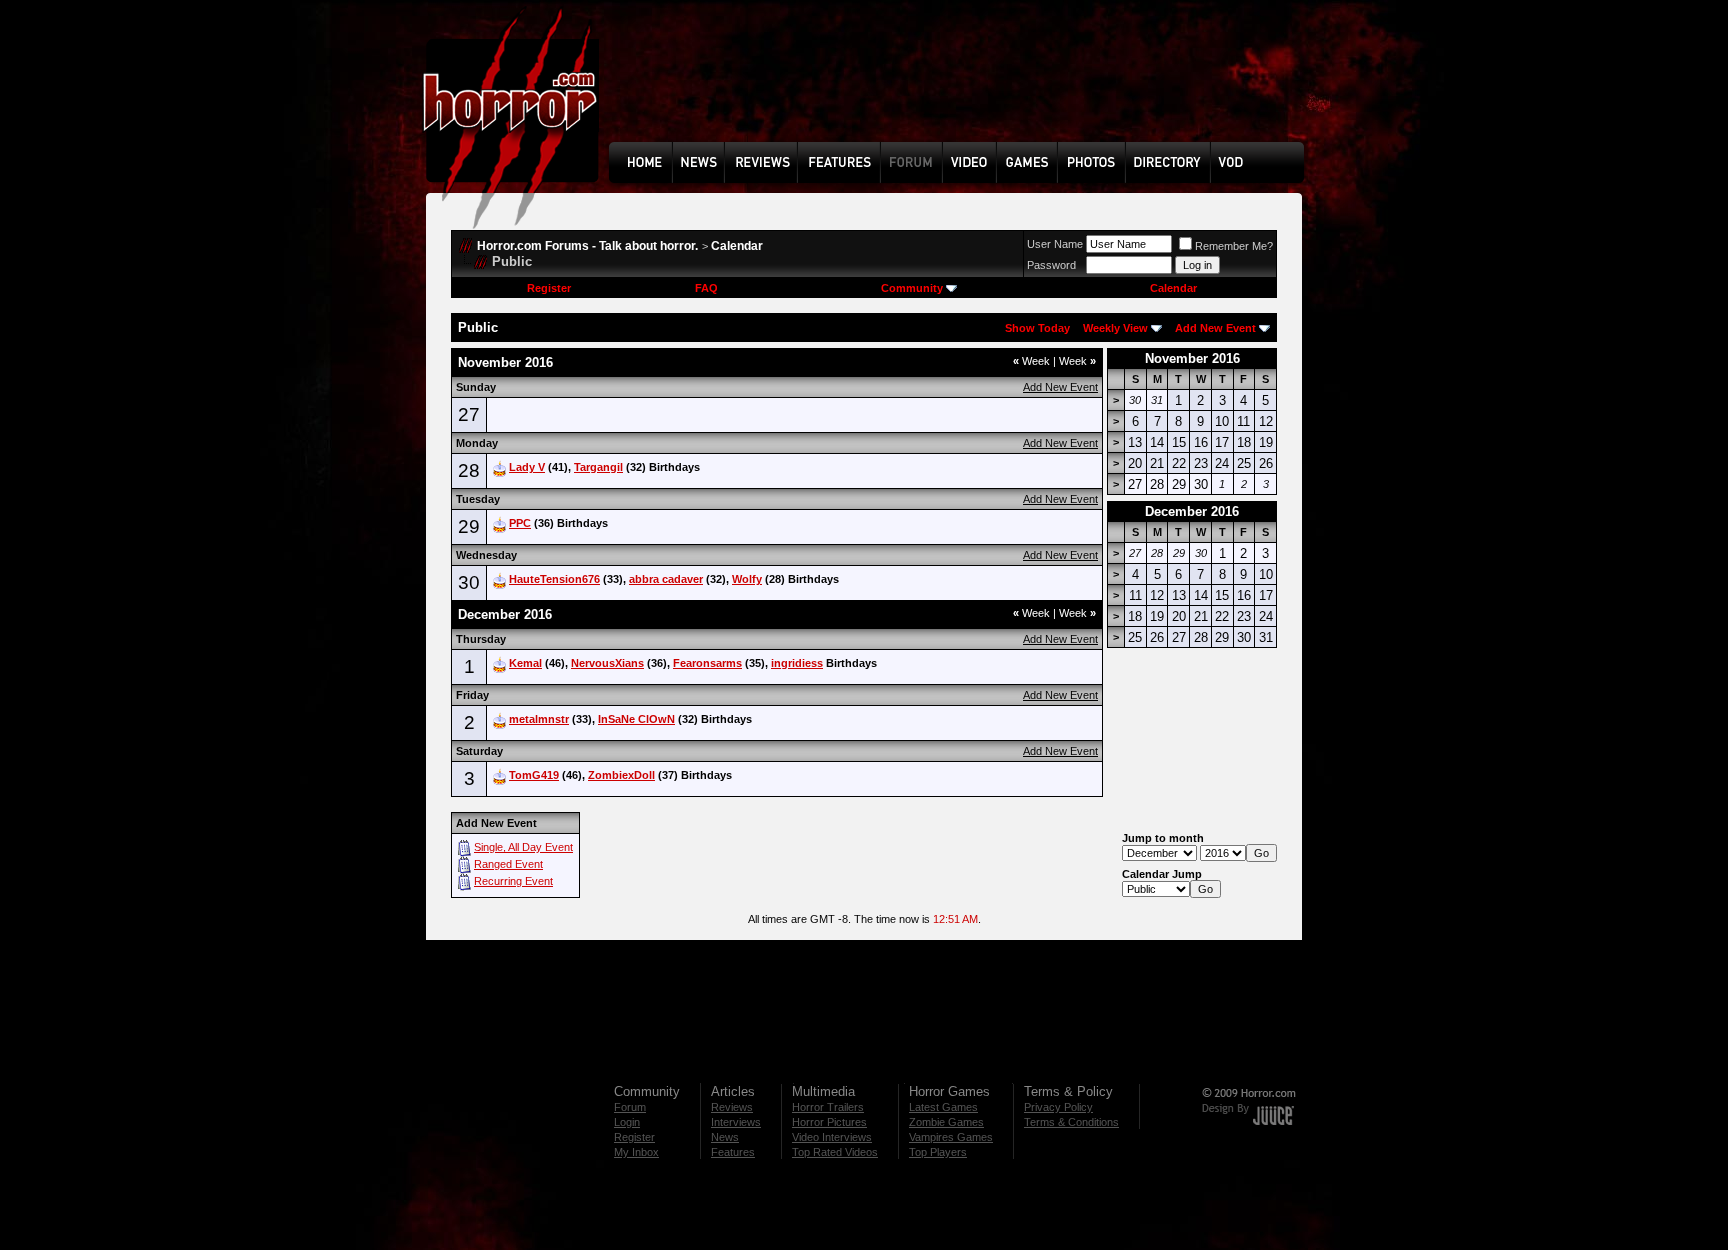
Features (733, 1152)
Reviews (732, 1107)
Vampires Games (951, 1137)
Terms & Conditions (1071, 1122)
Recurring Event (513, 881)
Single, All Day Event (523, 847)
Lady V (527, 467)
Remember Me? (1234, 246)
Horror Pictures (829, 1122)
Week (1031, 361)
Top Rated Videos (835, 1152)
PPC (520, 523)
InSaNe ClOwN (636, 719)
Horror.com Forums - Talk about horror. (587, 246)
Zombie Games (946, 1122)
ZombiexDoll (621, 775)
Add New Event (1215, 328)
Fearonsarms (707, 663)
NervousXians (607, 663)
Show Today (1037, 328)
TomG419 (534, 775)
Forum (630, 1107)
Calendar (737, 246)
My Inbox (636, 1152)
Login (627, 1122)
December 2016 (1192, 511)
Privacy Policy (1058, 1107)
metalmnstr (539, 719)
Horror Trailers (828, 1107)
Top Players (938, 1152)
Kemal (525, 663)
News (725, 1137)
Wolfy (747, 579)
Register (549, 288)
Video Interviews (832, 1137)
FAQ (706, 288)
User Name (1055, 244)
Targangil (598, 467)
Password (1051, 265)
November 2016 (1192, 358)
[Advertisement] (963, 86)
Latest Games (943, 1107)
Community (912, 288)
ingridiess (797, 663)
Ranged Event (508, 864)
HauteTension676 (554, 579)
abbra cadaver (666, 579)
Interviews (736, 1122)
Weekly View (1115, 328)
